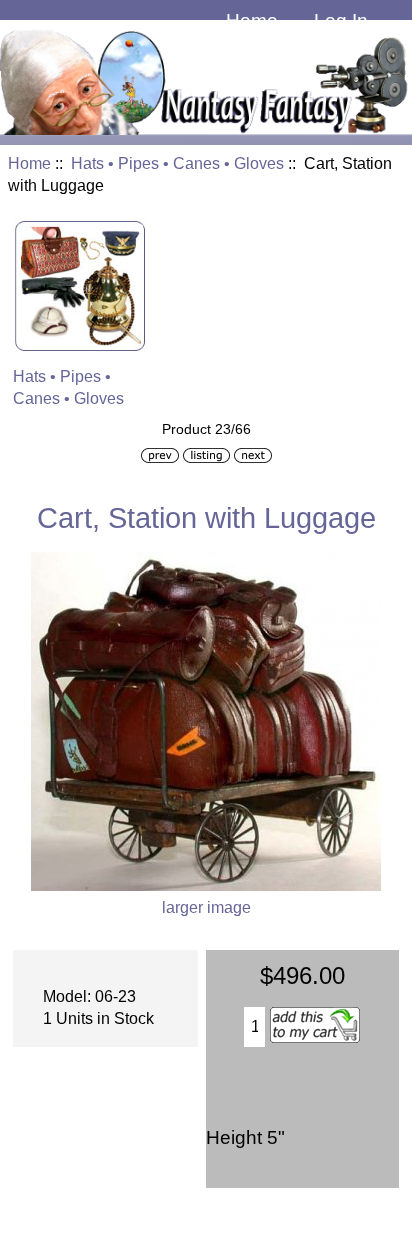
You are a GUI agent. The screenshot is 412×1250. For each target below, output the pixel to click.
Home (252, 20)
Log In (341, 20)
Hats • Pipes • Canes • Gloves (177, 163)
